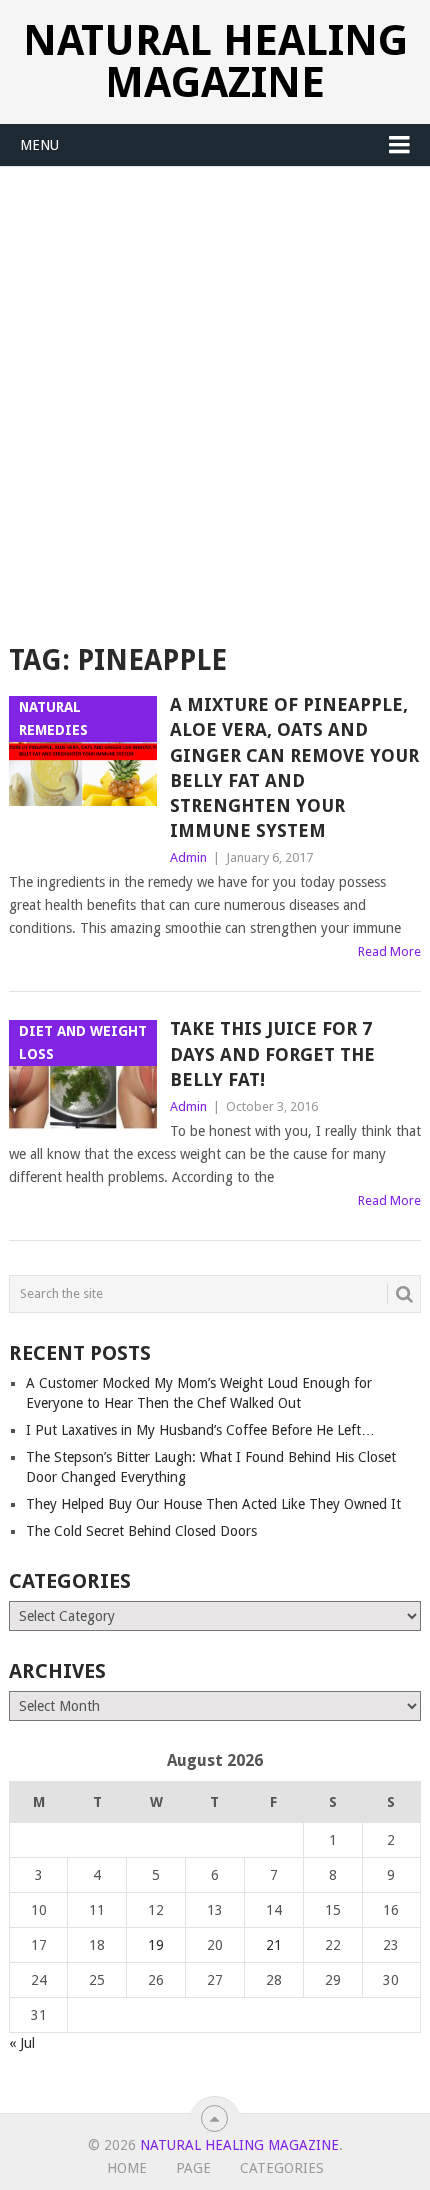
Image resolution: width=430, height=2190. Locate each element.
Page (193, 2168)
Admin (188, 857)
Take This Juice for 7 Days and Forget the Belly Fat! (272, 1053)
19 (156, 1945)
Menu (39, 145)
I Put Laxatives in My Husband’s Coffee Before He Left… (200, 1430)
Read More (389, 951)
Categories (282, 2168)
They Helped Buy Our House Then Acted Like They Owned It (213, 1504)
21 (274, 1945)
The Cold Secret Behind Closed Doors (141, 1531)
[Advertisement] (215, 392)
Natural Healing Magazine (215, 61)
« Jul (22, 2043)
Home (127, 2168)
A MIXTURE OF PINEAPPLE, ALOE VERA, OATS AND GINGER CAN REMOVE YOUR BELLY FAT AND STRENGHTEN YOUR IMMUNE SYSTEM (294, 767)
